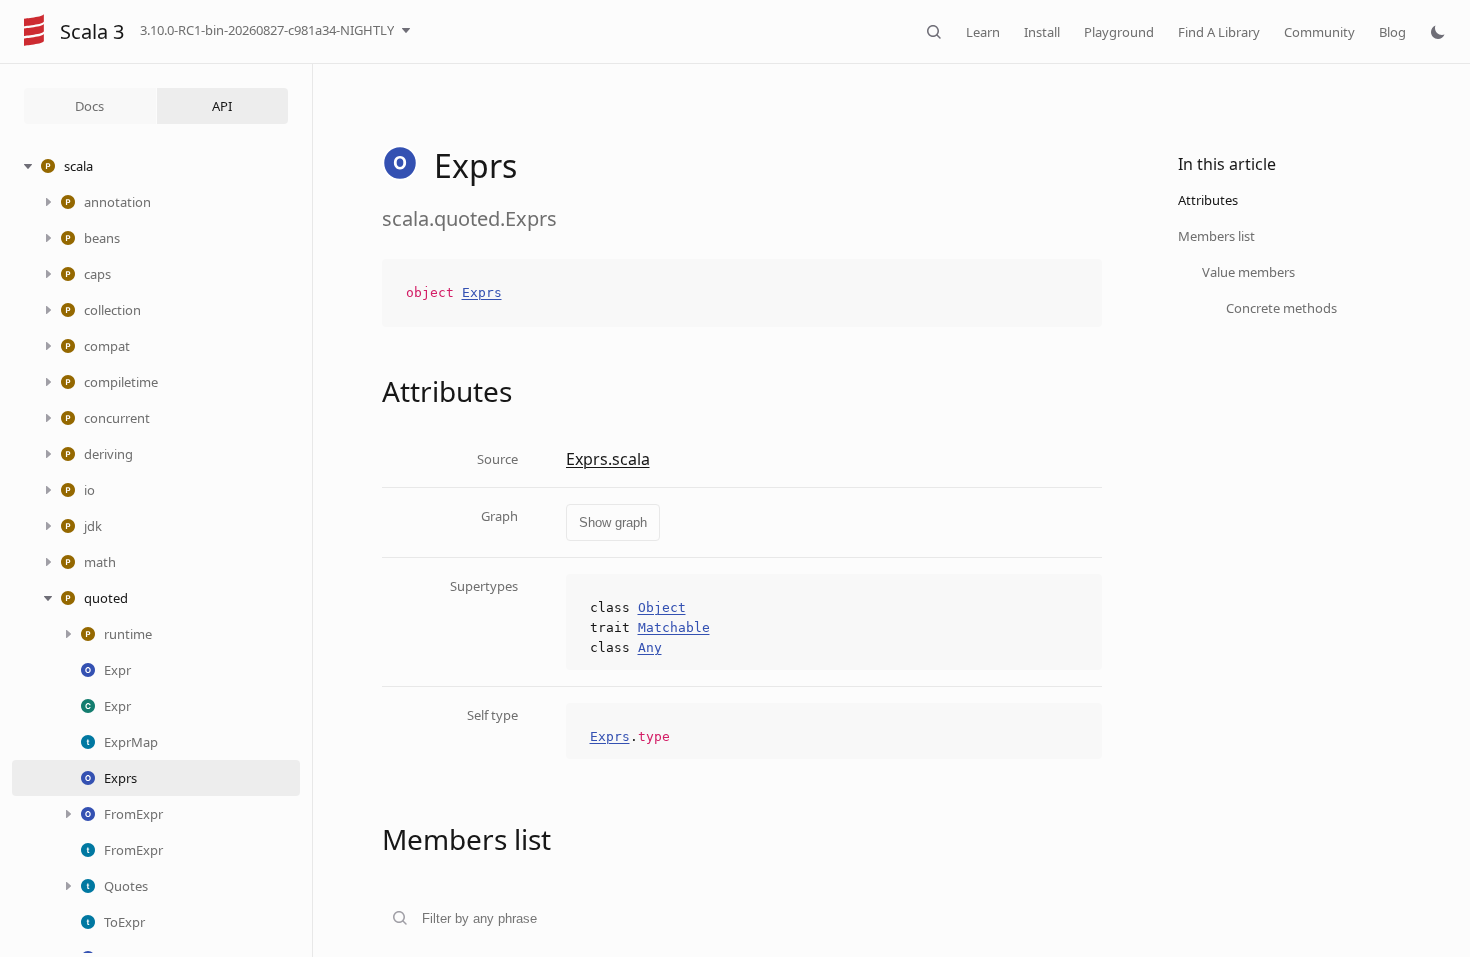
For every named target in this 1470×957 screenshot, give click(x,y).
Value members (1248, 272)
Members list (1216, 236)
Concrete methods (1281, 308)
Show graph (613, 522)
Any (650, 647)
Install (1042, 32)
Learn (983, 32)
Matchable (674, 627)
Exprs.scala (608, 459)
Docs (89, 106)
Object (662, 607)
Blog (1392, 32)
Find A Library (1219, 32)
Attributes (1208, 200)
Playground (1119, 32)
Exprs (482, 292)
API (222, 106)
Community (1319, 32)
